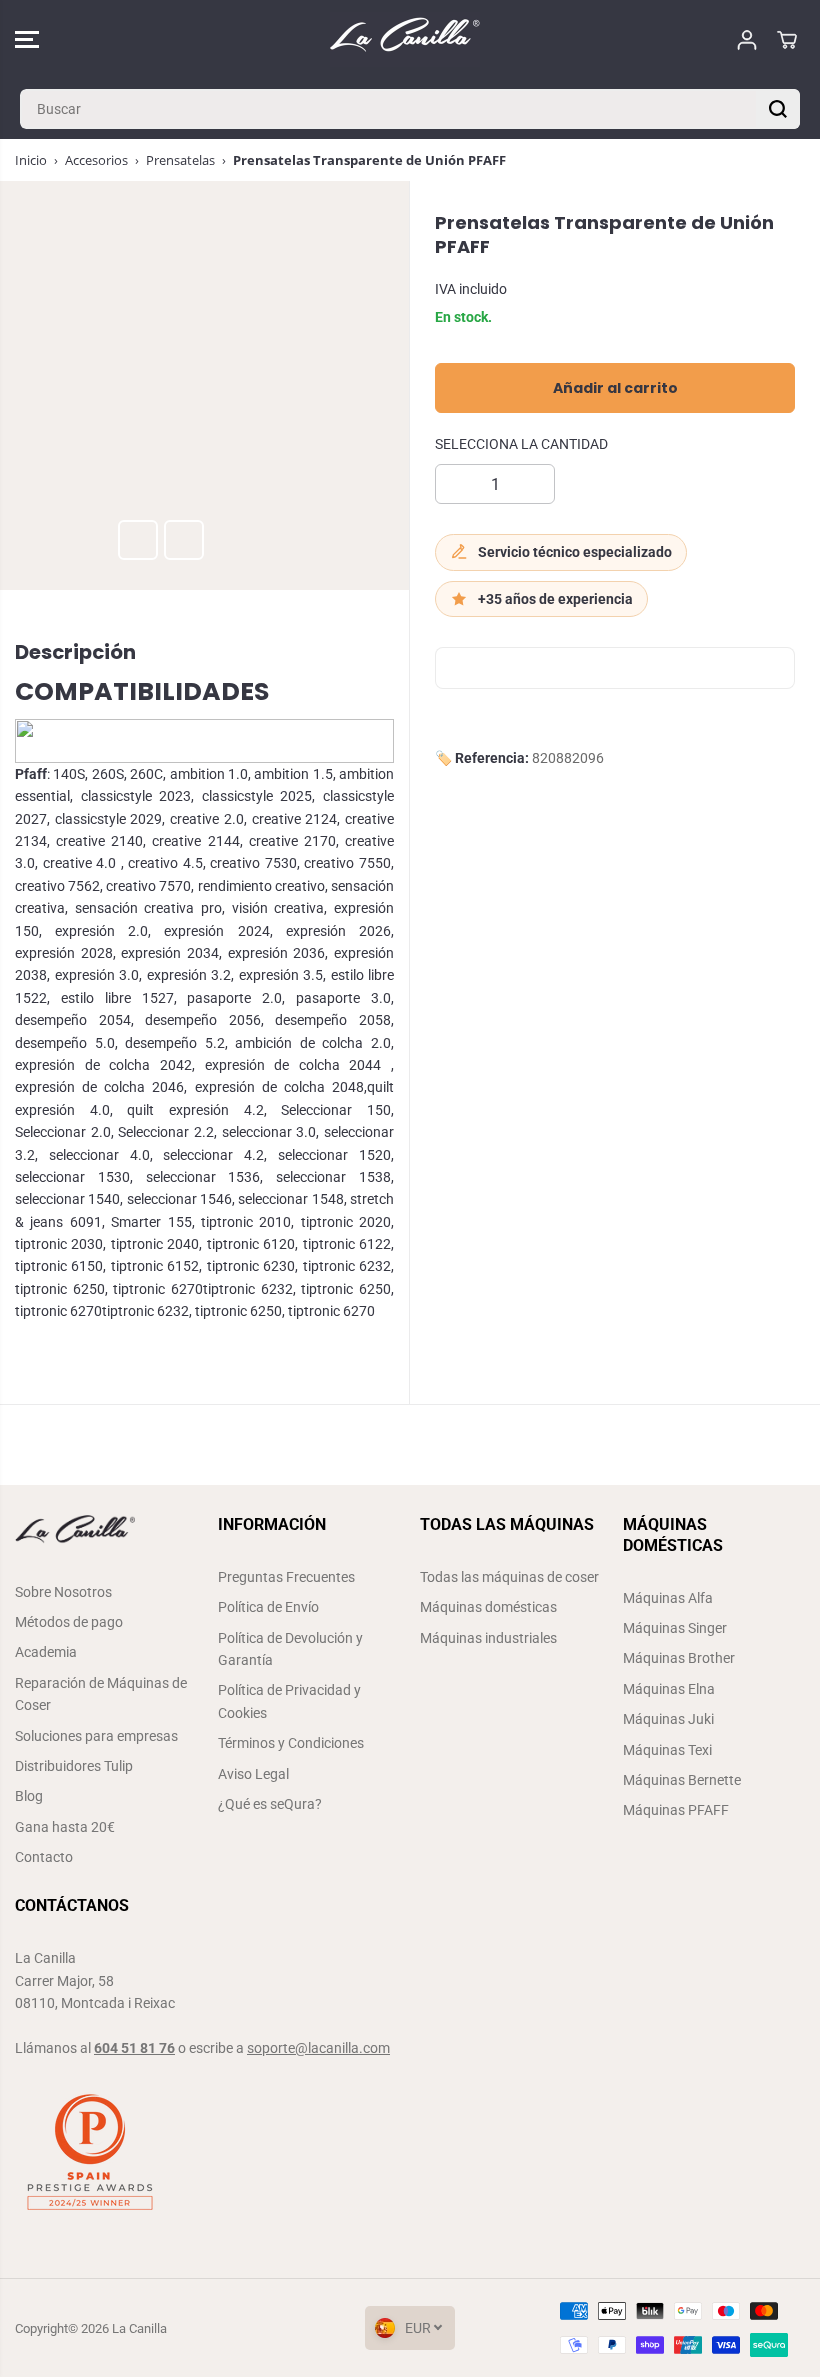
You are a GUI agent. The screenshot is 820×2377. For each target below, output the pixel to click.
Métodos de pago (69, 1622)
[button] (27, 39)
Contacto (44, 1857)
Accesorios (96, 160)
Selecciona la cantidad (521, 444)
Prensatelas (180, 160)
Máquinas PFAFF (676, 1810)
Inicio (31, 160)
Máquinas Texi (667, 1750)
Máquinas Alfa (668, 1598)
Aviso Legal (253, 1774)
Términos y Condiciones (291, 1743)
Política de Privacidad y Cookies (289, 1701)
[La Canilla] (405, 39)
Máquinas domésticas (488, 1607)
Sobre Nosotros (63, 1592)
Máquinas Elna (669, 1689)
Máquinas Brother (679, 1658)
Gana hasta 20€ (65, 1827)
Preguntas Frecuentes (286, 1577)
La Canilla (139, 2328)
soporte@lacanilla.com (318, 2048)
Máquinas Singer (675, 1628)
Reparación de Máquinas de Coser (101, 1694)
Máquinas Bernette (682, 1780)
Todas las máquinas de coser (509, 1577)
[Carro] (787, 40)
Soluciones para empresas (96, 1736)
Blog (29, 1796)
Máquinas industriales (488, 1638)
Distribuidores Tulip (74, 1766)
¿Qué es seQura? (270, 1804)
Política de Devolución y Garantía (290, 1649)
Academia (46, 1652)
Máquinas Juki (668, 1719)
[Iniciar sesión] (747, 40)
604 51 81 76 (134, 2048)
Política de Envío (268, 1607)
